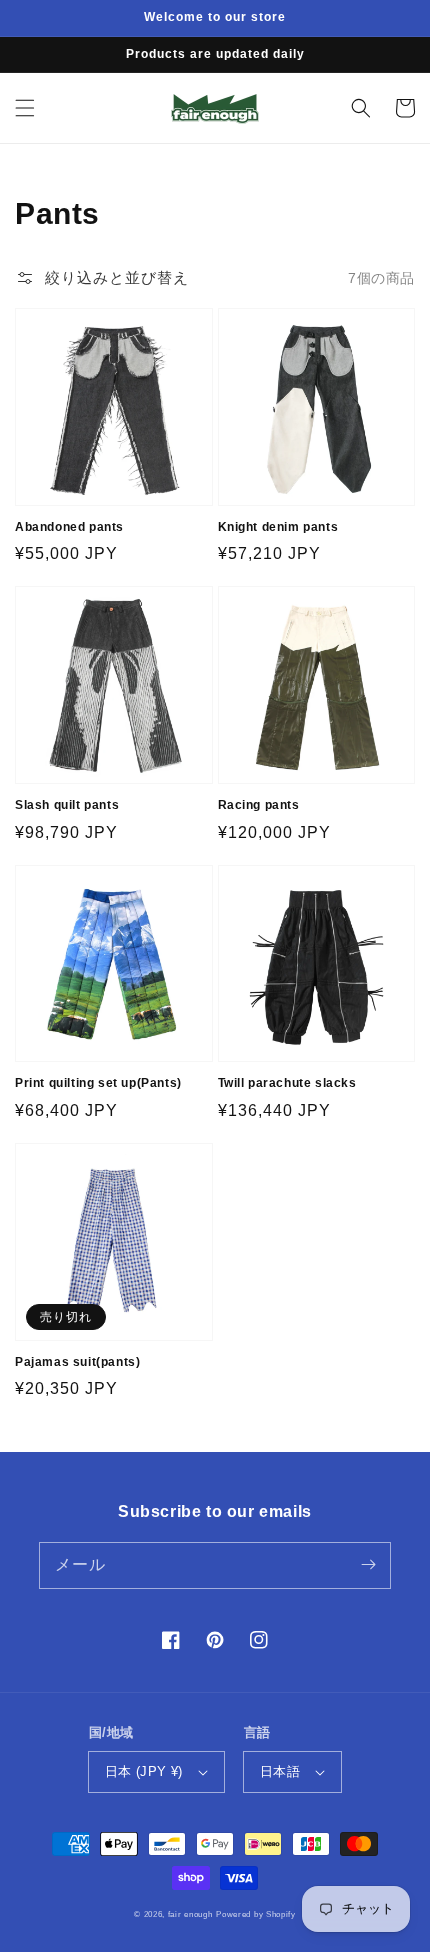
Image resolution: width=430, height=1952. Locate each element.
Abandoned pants (69, 527)
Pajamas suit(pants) (77, 1362)
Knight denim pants (278, 527)
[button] (25, 108)
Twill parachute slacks (287, 1083)
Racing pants (259, 805)
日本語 (280, 1771)
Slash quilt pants (67, 805)
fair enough (190, 1914)
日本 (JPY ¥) (144, 1771)
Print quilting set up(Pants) (98, 1083)
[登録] (368, 1565)
